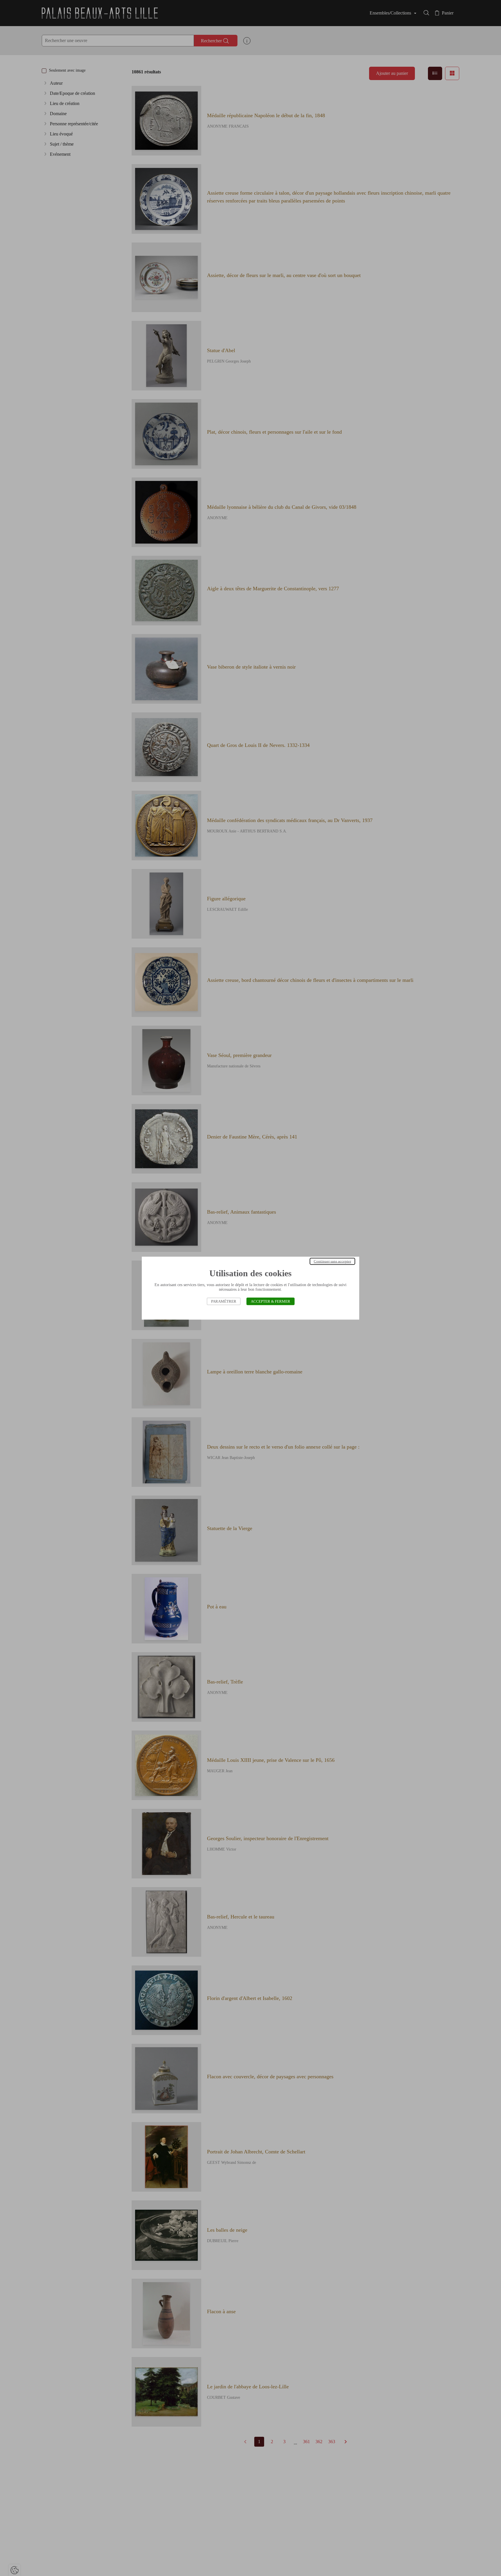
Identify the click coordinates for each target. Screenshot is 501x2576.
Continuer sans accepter (332, 1261)
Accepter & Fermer (271, 1301)
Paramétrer (224, 1301)
